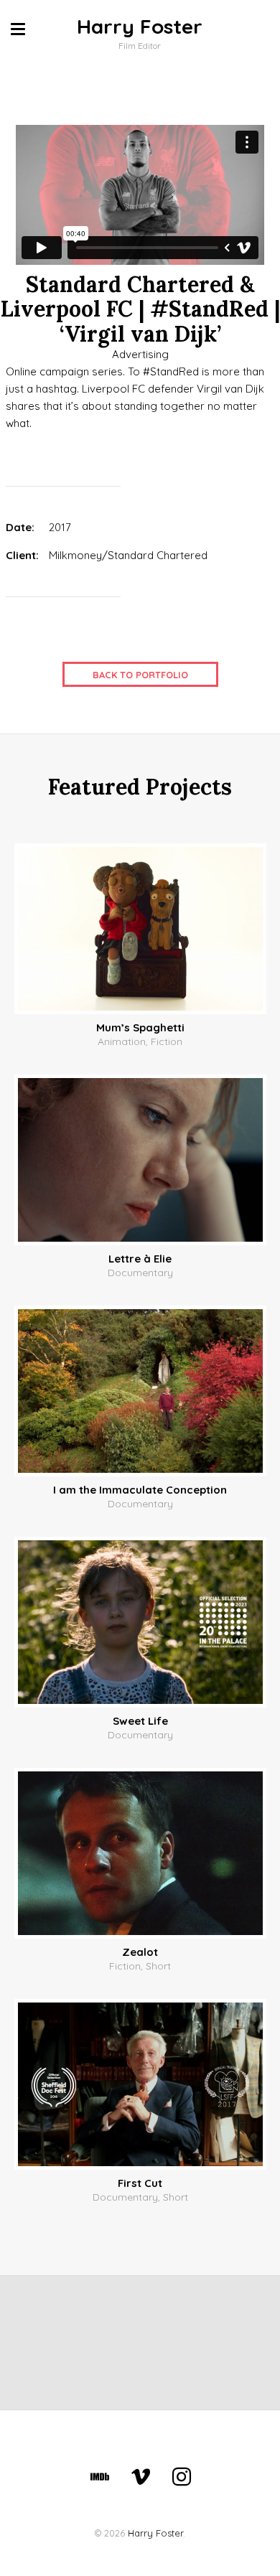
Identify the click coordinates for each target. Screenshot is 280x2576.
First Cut (140, 2183)
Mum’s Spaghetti (140, 1027)
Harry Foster (140, 26)
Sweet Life (140, 1721)
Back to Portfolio (140, 675)
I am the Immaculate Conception (140, 1490)
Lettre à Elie (140, 1259)
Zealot (140, 1952)
